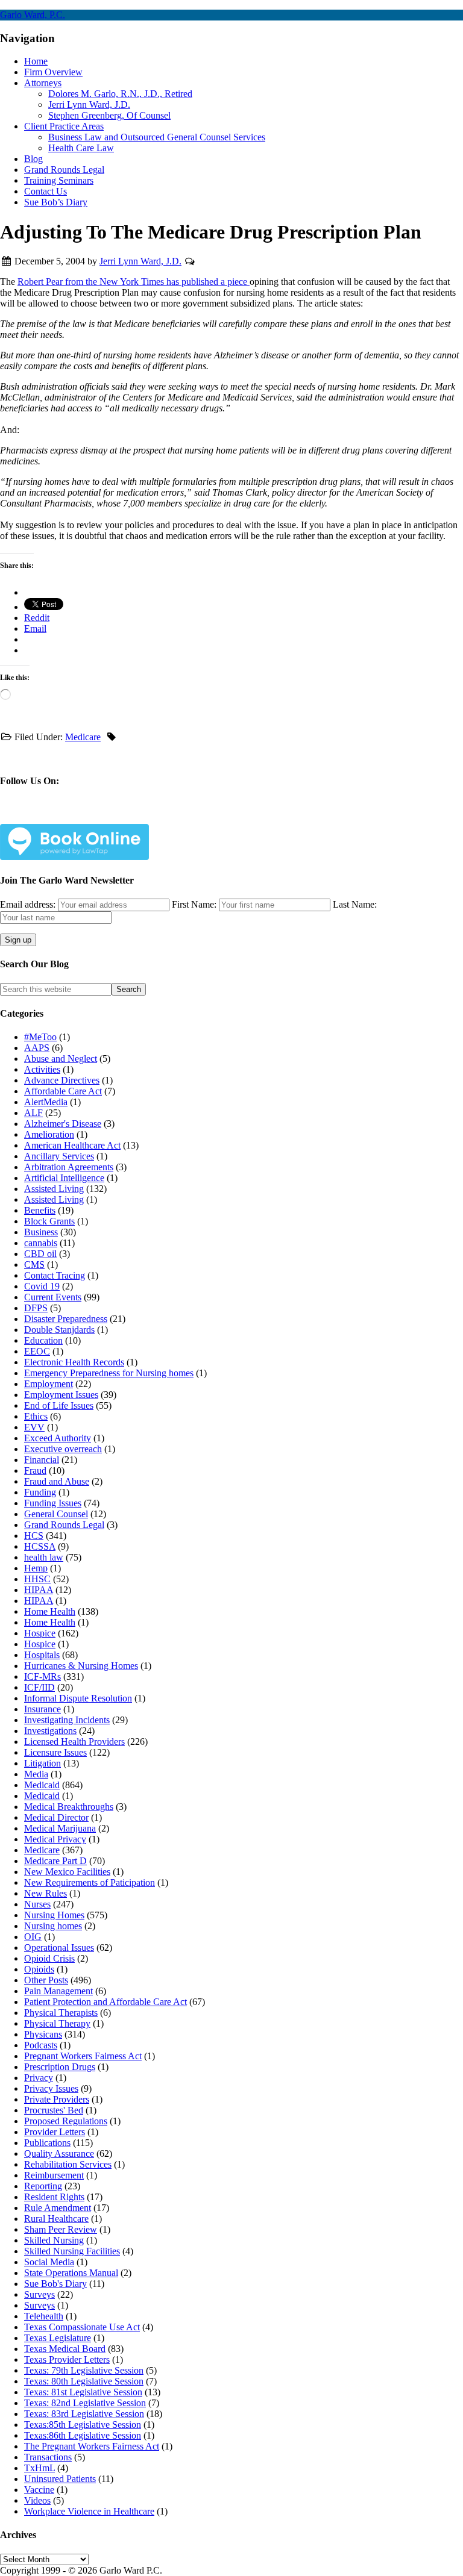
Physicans (43, 2034)
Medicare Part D (55, 1861)
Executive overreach (63, 1449)
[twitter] (83, 816)
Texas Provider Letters (67, 2359)
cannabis (41, 1243)
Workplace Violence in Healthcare (89, 2511)
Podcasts (41, 2045)
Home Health (50, 1611)
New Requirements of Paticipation (90, 1882)
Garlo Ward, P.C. (33, 15)
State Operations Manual (71, 2273)
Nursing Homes (54, 1915)
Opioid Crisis (49, 1958)
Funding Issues (53, 1503)
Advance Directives (62, 1080)
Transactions (48, 2457)
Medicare (83, 737)
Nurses (37, 1904)
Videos (37, 2500)
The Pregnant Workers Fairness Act (92, 2446)
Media (36, 1774)
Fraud (35, 1470)
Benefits (40, 1210)
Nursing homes (53, 1926)
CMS (34, 1265)
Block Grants (49, 1221)
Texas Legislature (58, 2338)
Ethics (36, 1416)
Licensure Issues (55, 1752)
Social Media (49, 2262)
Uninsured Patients (60, 2479)
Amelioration (49, 1134)
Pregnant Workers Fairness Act (83, 2056)
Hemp (36, 1568)
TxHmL (39, 2468)
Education (43, 1340)
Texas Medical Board (65, 2349)
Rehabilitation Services (68, 2164)
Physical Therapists (61, 2013)
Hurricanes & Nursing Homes (81, 1666)
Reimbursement (54, 2175)
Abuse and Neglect (61, 1059)
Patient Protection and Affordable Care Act (106, 2002)
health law (44, 1557)
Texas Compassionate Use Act (82, 2327)
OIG (33, 1937)
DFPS (36, 1308)
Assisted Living (54, 1189)
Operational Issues (59, 1948)
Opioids (39, 1969)
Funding (40, 1492)
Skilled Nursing (54, 2240)
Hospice (40, 1633)
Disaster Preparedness (66, 1319)
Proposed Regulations (66, 2121)
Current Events (53, 1297)
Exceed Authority (58, 1438)
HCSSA (40, 1546)
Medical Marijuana (60, 1828)
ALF (33, 1113)
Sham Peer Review (61, 2229)
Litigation (43, 1763)
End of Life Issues (59, 1405)
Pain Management (58, 1991)
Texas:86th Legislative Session (83, 2435)
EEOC (37, 1351)
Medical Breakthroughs (69, 1807)
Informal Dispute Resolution (78, 1698)
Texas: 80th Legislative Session (84, 2381)
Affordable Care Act (63, 1091)
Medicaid (42, 1785)
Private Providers (57, 2099)
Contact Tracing (55, 1275)
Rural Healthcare (56, 2219)
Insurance (43, 1709)
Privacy (39, 2078)
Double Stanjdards (59, 1330)
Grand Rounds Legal (64, 1525)
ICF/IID (39, 1687)
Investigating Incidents (67, 1720)
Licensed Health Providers (74, 1742)
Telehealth (44, 2316)
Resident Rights (54, 2197)
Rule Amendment (58, 2208)
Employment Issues (61, 1395)
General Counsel (56, 1514)
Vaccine (39, 2490)
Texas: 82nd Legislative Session (85, 2403)
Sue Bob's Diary (55, 2284)
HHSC (37, 1579)
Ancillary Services (59, 1156)
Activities (42, 1069)
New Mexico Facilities (67, 1872)
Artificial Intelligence (64, 1178)
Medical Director (56, 1817)
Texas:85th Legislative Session (83, 2425)
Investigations (50, 1731)
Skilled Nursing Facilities (72, 2251)
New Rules (46, 1893)
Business (41, 1232)
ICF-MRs (43, 1676)
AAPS (37, 1048)
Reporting (43, 2186)
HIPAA (39, 1590)
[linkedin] (122, 816)
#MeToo (40, 1037)
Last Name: (355, 904)
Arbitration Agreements (69, 1167)
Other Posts (46, 1980)
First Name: (194, 904)
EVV (34, 1427)
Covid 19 (42, 1286)
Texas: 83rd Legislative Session (84, 2414)
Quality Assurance (59, 2153)
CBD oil (40, 1254)
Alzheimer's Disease (63, 1124)
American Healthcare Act (72, 1145)
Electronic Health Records (74, 1362)
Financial (42, 1460)
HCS (34, 1536)
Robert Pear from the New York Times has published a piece (134, 282)
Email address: (29, 904)
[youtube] (162, 816)
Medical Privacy (55, 1839)
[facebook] (43, 816)
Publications (47, 2143)
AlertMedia (46, 1102)
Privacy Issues (51, 2088)
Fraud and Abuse (57, 1481)
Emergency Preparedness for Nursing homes (109, 1373)
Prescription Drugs (60, 2067)
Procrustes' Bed (54, 2110)
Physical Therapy (57, 2023)
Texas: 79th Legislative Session (84, 2370)
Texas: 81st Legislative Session (83, 2392)
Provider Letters (55, 2132)
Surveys (39, 2294)
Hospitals (42, 1655)
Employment (49, 1384)
